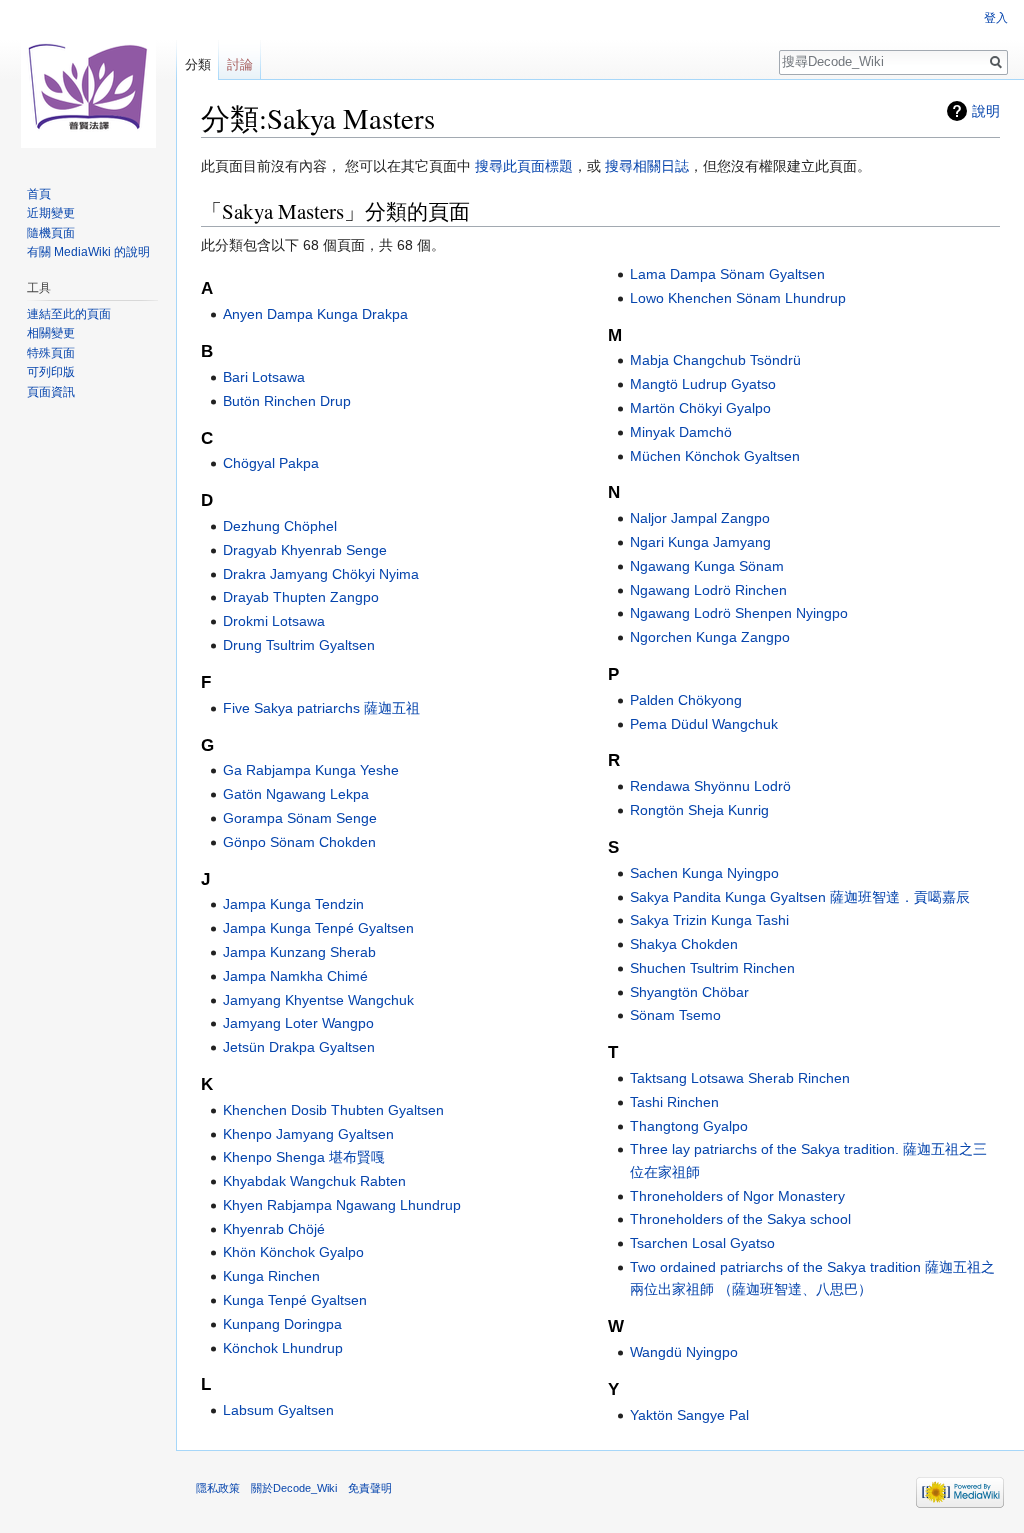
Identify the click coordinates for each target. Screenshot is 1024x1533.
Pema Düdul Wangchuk (704, 724)
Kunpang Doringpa (282, 1324)
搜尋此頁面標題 (524, 166)
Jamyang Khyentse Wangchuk (318, 1000)
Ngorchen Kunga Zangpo (710, 637)
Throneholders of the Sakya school (740, 1219)
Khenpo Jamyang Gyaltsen (308, 1134)
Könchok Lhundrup (283, 1348)
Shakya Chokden (684, 944)
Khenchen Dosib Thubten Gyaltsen (333, 1110)
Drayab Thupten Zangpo (301, 597)
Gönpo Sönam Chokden (299, 842)
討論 (240, 64)
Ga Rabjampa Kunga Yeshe (311, 770)
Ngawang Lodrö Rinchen (708, 590)
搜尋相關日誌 (647, 166)
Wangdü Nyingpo (684, 1352)
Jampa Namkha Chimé (295, 976)
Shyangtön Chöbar (689, 992)
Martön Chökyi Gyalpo (700, 408)
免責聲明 (370, 1488)
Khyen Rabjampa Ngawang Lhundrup (342, 1205)
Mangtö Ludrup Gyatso (703, 384)
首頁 (39, 194)
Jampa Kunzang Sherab (299, 952)
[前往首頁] (88, 80)
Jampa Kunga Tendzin (293, 904)
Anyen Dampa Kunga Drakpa (315, 314)
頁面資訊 (51, 392)
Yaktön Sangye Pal (689, 1415)
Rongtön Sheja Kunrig (699, 810)
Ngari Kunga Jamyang (700, 542)
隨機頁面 (51, 233)
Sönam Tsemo (675, 1015)
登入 (996, 18)
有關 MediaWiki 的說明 (88, 252)
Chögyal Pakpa (271, 463)
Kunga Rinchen (271, 1276)
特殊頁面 (51, 353)
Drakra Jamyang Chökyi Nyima (321, 574)
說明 (986, 111)
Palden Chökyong (686, 700)
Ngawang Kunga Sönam (707, 566)
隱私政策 (218, 1488)
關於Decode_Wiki (294, 1488)
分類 (198, 64)
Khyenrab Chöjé (274, 1229)
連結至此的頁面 (69, 314)
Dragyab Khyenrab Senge (305, 550)
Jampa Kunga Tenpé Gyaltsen (318, 928)
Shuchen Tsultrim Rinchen (712, 968)
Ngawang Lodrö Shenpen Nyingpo (739, 613)
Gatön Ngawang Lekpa (296, 794)
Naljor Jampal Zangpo (700, 518)
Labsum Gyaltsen (278, 1410)
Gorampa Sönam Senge (300, 818)
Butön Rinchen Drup (287, 401)
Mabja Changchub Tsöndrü (715, 360)
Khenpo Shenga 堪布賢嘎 (304, 1157)
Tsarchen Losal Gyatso (702, 1243)
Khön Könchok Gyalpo (293, 1252)
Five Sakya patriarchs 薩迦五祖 (321, 708)
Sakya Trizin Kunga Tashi (709, 920)
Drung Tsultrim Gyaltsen (299, 645)
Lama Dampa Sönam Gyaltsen (727, 274)
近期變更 (51, 213)
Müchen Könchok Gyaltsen (715, 456)
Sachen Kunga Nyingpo (704, 873)
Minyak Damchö (681, 432)
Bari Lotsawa (264, 377)
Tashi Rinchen (674, 1102)
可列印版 (51, 372)
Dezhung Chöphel (280, 526)
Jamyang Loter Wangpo (298, 1023)
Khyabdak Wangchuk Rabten (314, 1181)
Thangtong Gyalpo (689, 1126)
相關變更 (51, 333)
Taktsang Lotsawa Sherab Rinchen (740, 1078)
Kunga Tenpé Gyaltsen (295, 1300)
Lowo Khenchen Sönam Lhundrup (738, 298)
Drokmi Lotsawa (274, 621)
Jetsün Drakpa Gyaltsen (299, 1047)
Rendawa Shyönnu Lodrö (710, 786)
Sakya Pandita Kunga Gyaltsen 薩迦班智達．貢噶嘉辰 (800, 897)
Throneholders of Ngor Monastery (737, 1196)
